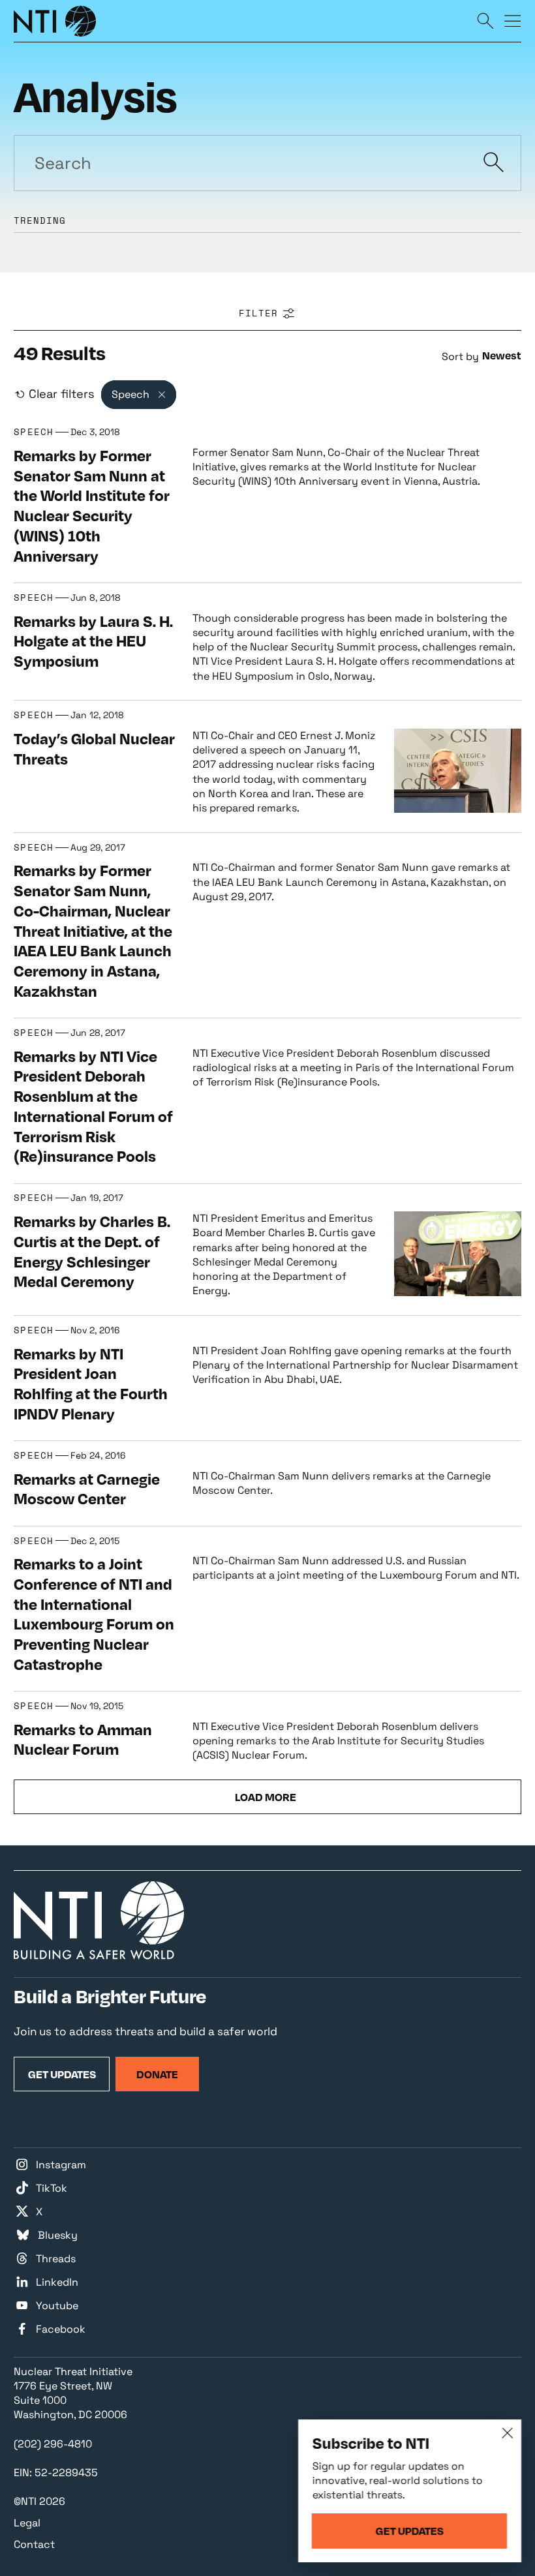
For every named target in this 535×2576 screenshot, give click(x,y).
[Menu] (513, 20)
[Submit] (494, 163)
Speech (34, 432)
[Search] (485, 20)
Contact (34, 2544)
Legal (27, 2523)
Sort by (460, 356)
